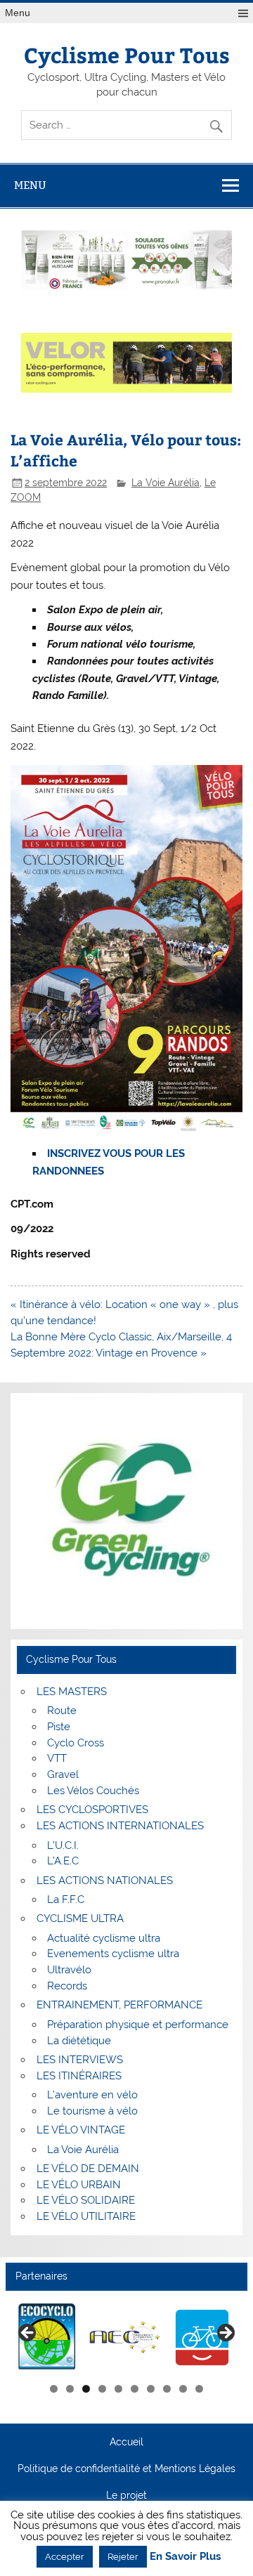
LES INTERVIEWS (80, 2060)
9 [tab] (183, 2389)
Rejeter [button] (123, 2557)
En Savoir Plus (185, 2557)
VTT (57, 1758)
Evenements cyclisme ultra (113, 1954)
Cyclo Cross (76, 1743)
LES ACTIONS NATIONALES (105, 1881)
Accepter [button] (65, 2557)
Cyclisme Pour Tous (127, 54)
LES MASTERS (72, 1692)
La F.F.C (66, 1900)
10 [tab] (200, 2389)
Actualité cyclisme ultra (104, 1938)
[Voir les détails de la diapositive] (61, 2337)
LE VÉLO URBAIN (79, 2185)
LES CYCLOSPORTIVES (92, 1810)
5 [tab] (118, 2389)
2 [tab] (70, 2389)
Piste (59, 1727)
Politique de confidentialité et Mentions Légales (126, 2469)
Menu (18, 13)
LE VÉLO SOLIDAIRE (86, 2200)
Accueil (126, 2443)
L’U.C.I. (63, 1845)
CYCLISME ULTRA (80, 1918)
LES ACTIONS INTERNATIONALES (120, 1826)
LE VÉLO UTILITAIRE (86, 2216)
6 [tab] (135, 2389)
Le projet (126, 2496)
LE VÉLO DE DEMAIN (88, 2169)
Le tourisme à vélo (92, 2111)
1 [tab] (54, 2389)
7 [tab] (151, 2389)
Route (62, 1711)
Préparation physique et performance (138, 2025)
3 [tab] (86, 2389)
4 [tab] (102, 2389)
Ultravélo (69, 1970)
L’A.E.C (63, 1861)
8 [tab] (167, 2389)
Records (67, 1986)
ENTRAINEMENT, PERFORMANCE (119, 2005)
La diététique (79, 2041)
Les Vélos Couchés (93, 1791)
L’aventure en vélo (92, 2095)
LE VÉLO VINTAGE (81, 2130)
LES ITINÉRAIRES (79, 2076)
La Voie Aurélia (166, 483)
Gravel (63, 1774)
